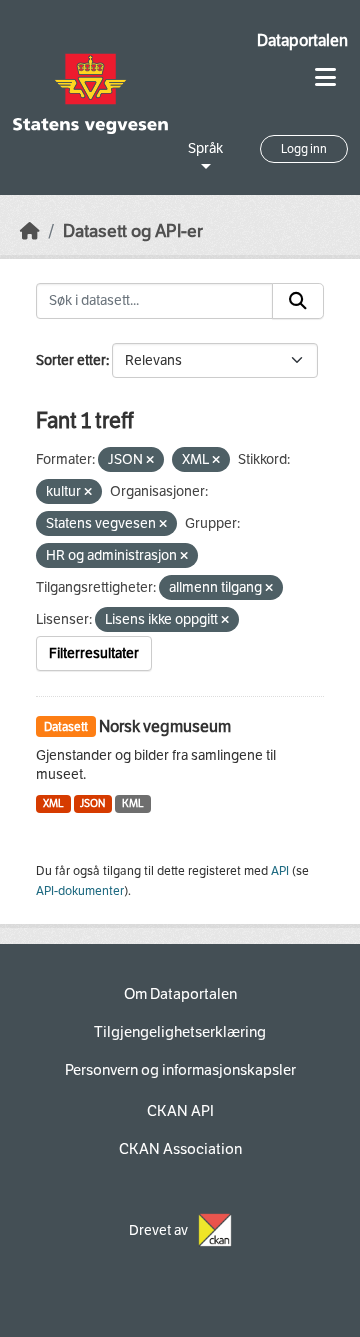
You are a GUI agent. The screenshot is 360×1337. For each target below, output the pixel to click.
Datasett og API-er (133, 231)
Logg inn (304, 149)
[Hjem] (30, 231)
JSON (92, 803)
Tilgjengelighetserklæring (180, 1032)
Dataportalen (302, 40)
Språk (205, 148)
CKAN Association (180, 1149)
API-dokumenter (80, 891)
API (280, 871)
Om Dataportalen (180, 994)
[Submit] (298, 301)
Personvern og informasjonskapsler (180, 1070)
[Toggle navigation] (325, 77)
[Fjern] (150, 460)
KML (133, 803)
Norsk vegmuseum (165, 726)
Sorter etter (71, 360)
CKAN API (180, 1111)
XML (53, 803)
